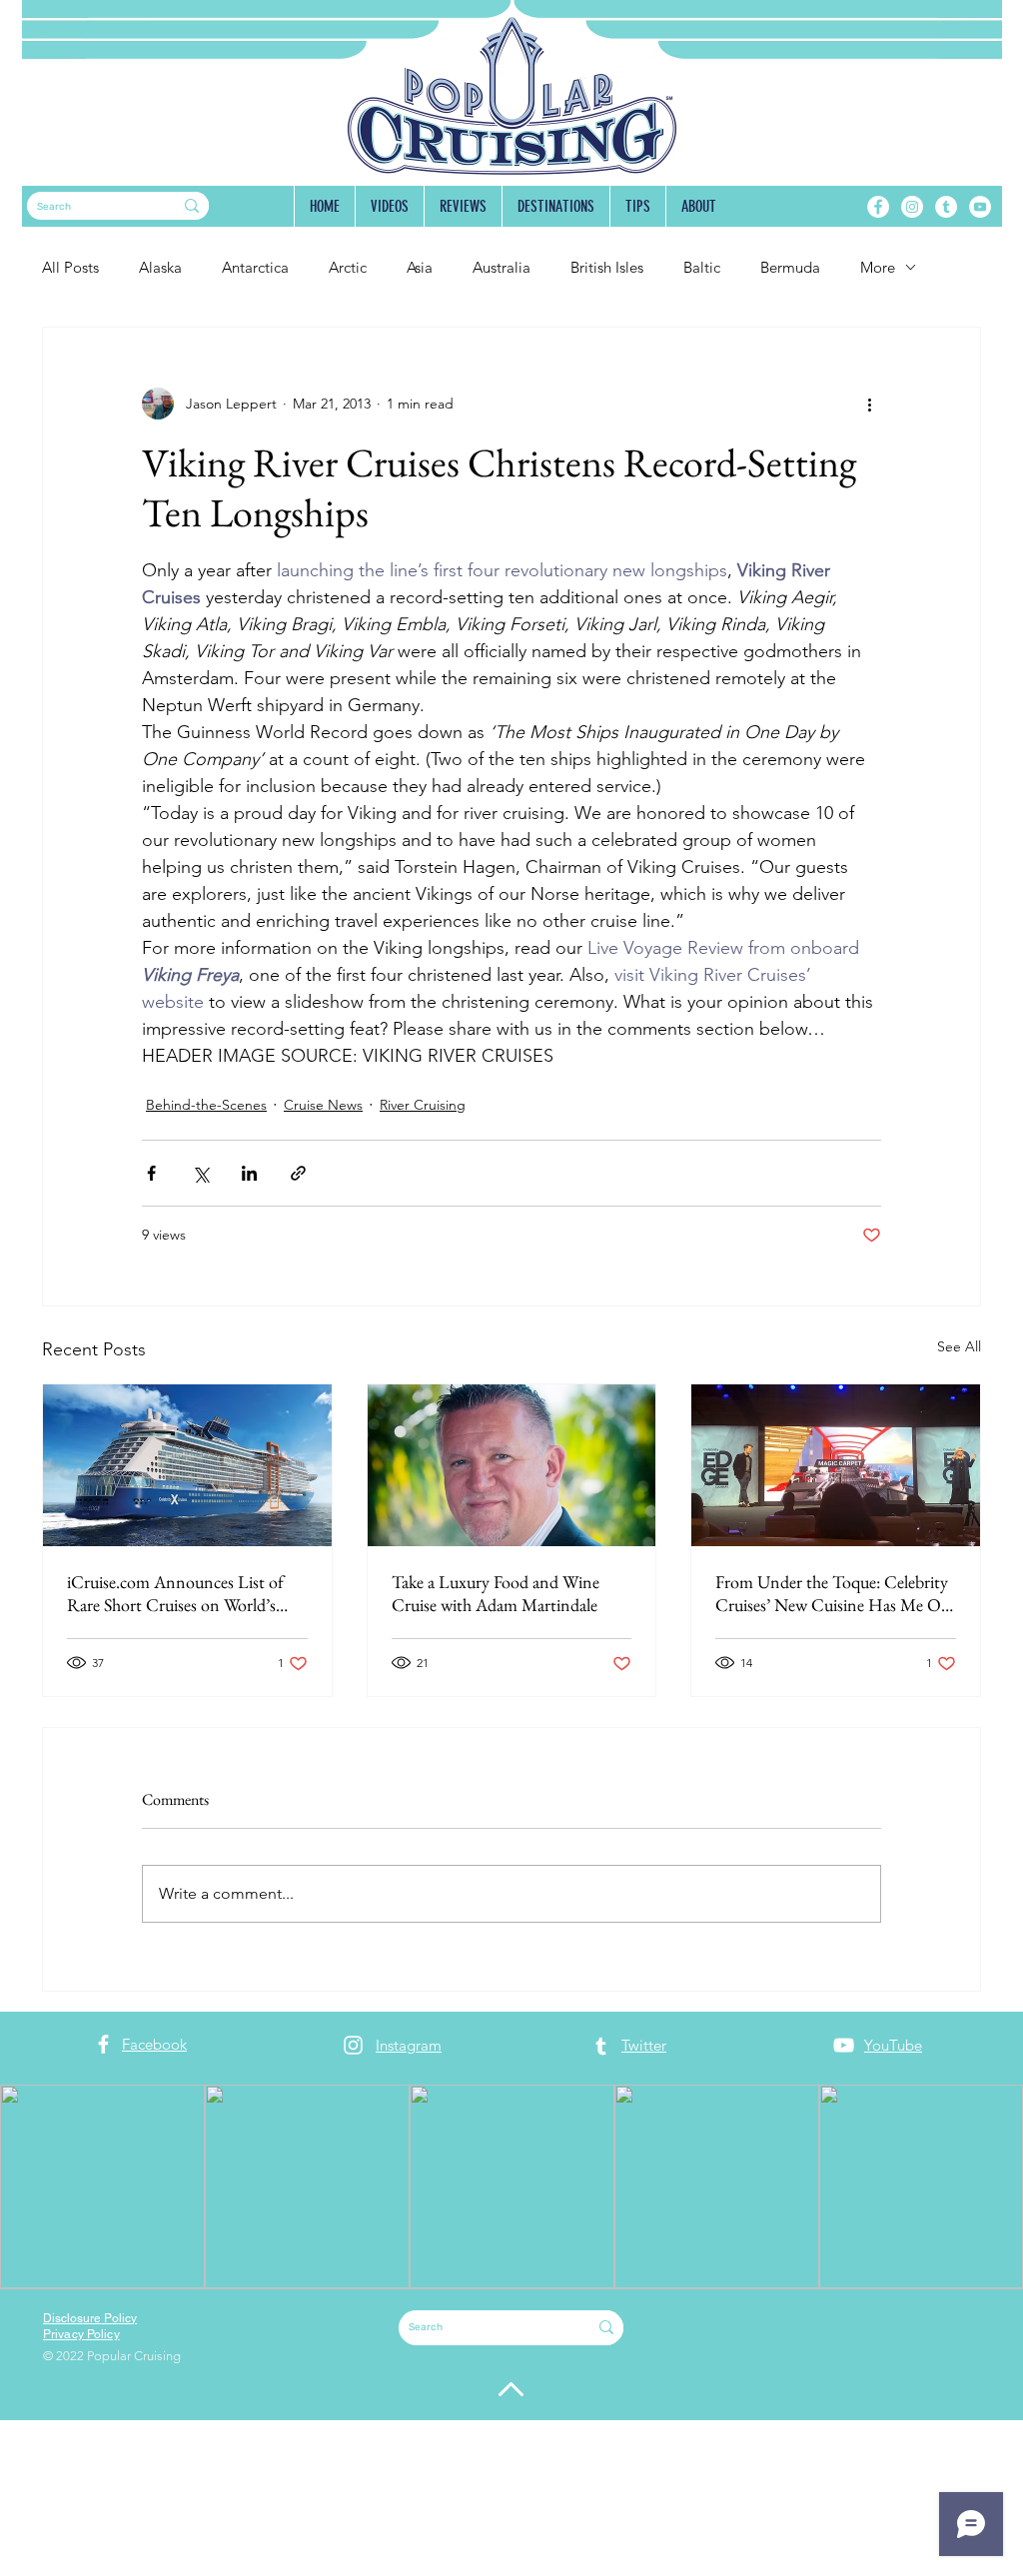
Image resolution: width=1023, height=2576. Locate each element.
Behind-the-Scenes (206, 1105)
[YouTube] (980, 207)
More (878, 267)
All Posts (70, 267)
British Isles (607, 267)
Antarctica (255, 267)
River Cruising (423, 1105)
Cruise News (323, 1105)
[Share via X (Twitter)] (200, 1173)
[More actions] (869, 404)
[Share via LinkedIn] (249, 1173)
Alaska (160, 267)
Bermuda (790, 267)
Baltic (702, 267)
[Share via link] (298, 1173)
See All (959, 1346)
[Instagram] (912, 207)
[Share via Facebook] (151, 1173)
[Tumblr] (946, 207)
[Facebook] (878, 207)
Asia (420, 267)
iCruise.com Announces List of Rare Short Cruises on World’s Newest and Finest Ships (175, 1593)
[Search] (192, 206)
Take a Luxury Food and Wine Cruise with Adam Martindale (496, 1593)
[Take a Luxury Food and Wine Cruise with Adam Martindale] (512, 1465)
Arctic (348, 267)
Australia (502, 267)
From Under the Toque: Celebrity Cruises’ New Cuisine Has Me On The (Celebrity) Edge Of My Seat (833, 1593)
